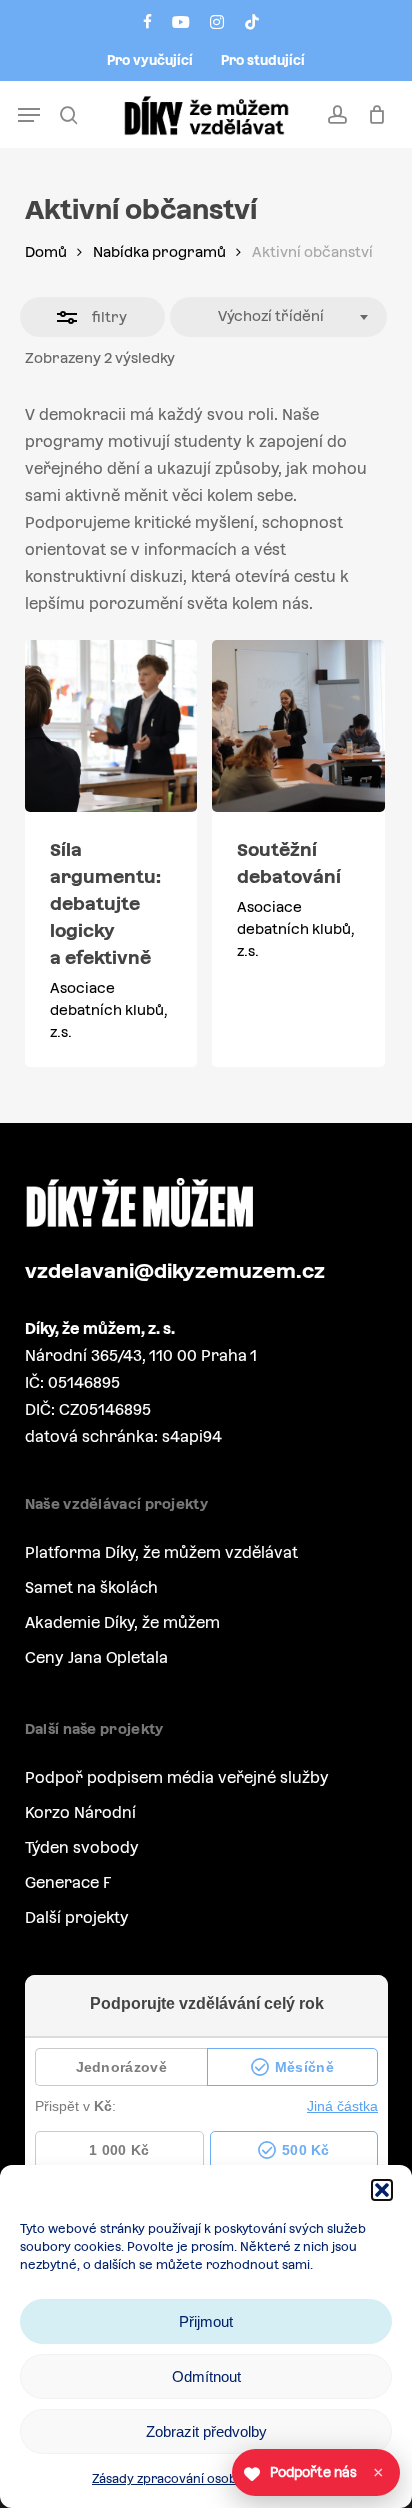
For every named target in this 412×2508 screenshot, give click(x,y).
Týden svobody (82, 1847)
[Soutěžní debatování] (298, 726)
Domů (46, 252)
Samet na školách (91, 1587)
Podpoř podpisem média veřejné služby (177, 1777)
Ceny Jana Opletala (96, 1657)
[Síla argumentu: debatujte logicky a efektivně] (111, 726)
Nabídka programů (159, 252)
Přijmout (206, 2321)
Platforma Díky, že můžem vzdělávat (161, 1552)
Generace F (68, 1882)
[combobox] (279, 317)
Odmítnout (206, 2376)
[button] (382, 2190)
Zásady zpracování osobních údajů (196, 2479)
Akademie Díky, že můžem (122, 1622)
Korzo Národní (80, 1812)
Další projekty (77, 1917)
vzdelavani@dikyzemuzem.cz (175, 1271)
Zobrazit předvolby (206, 2431)
